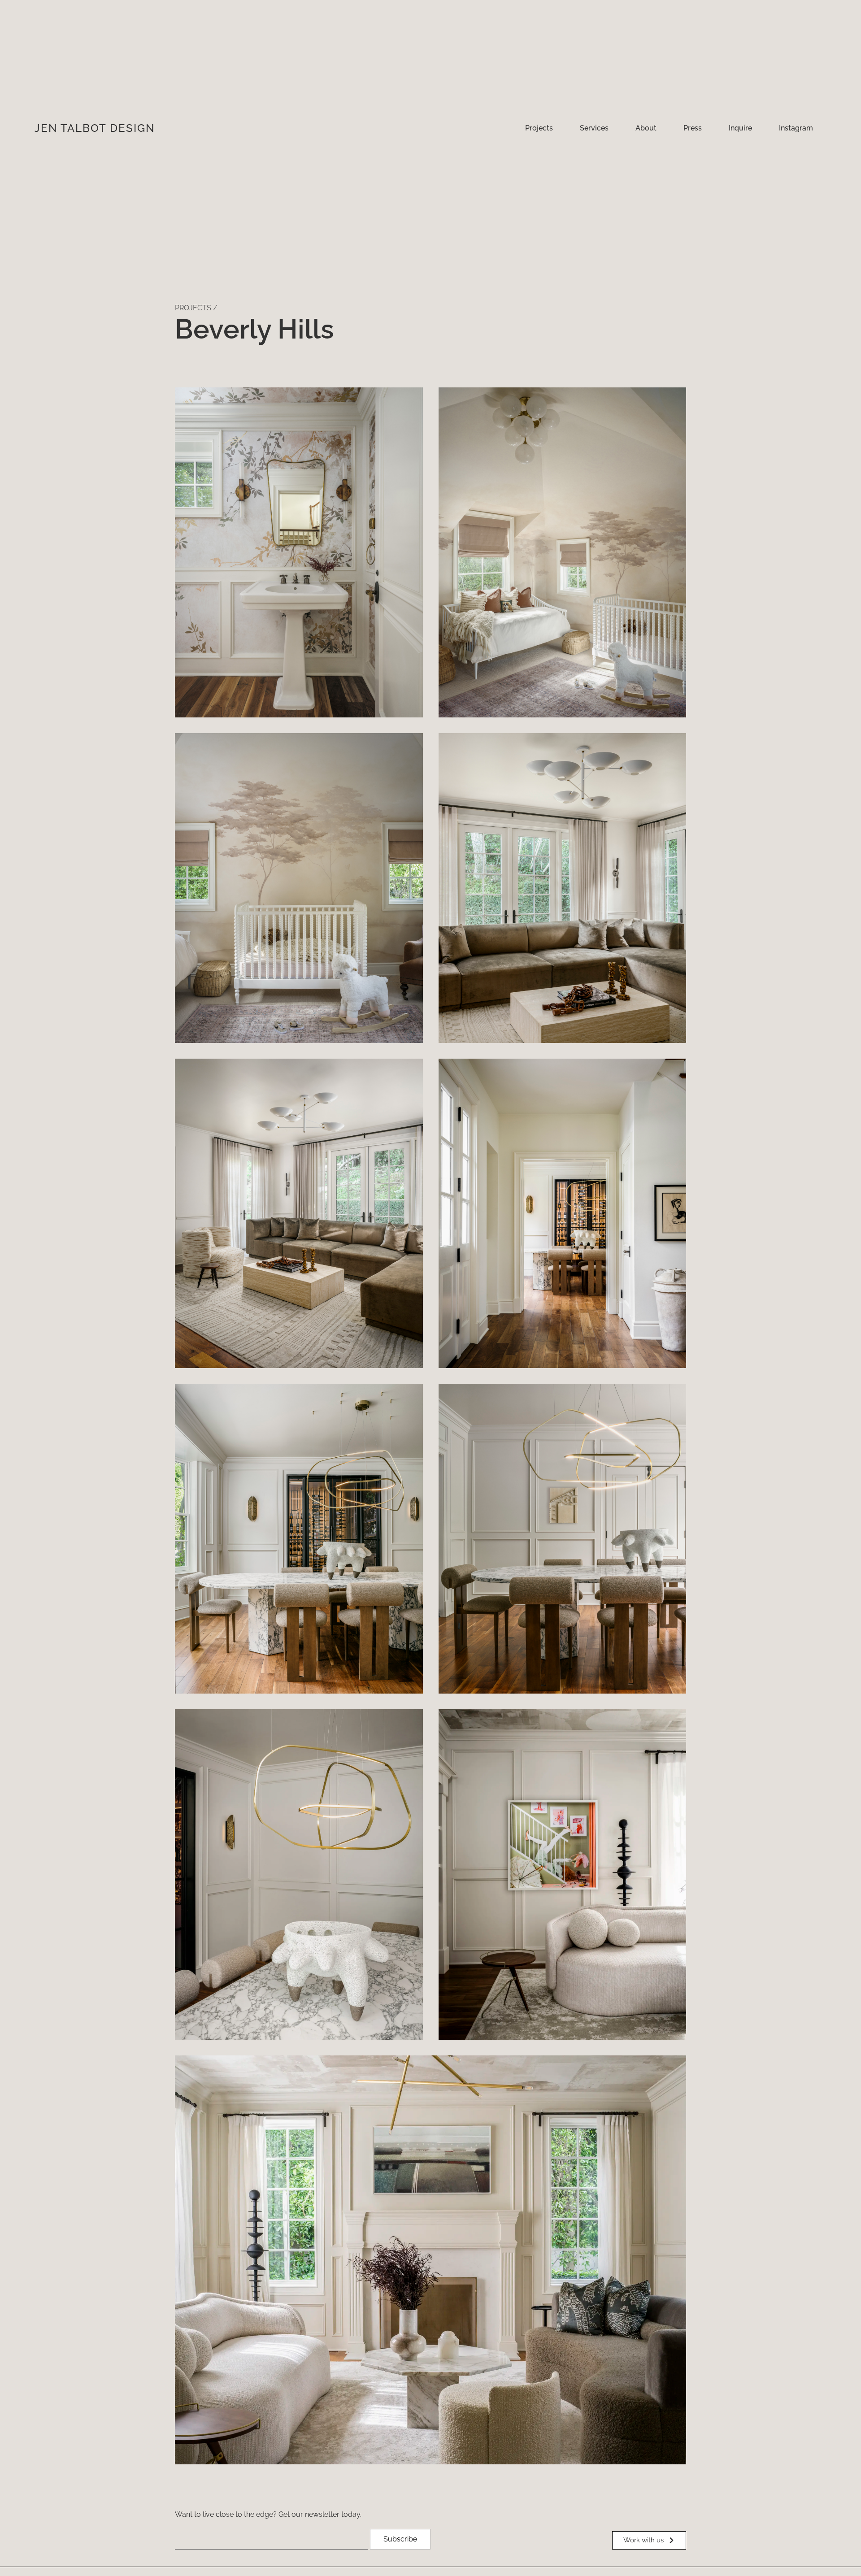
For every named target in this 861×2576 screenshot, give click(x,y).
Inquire (740, 128)
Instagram (796, 128)
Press (693, 128)
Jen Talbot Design (95, 128)
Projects (539, 128)
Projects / (196, 308)
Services (594, 128)
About (646, 128)
